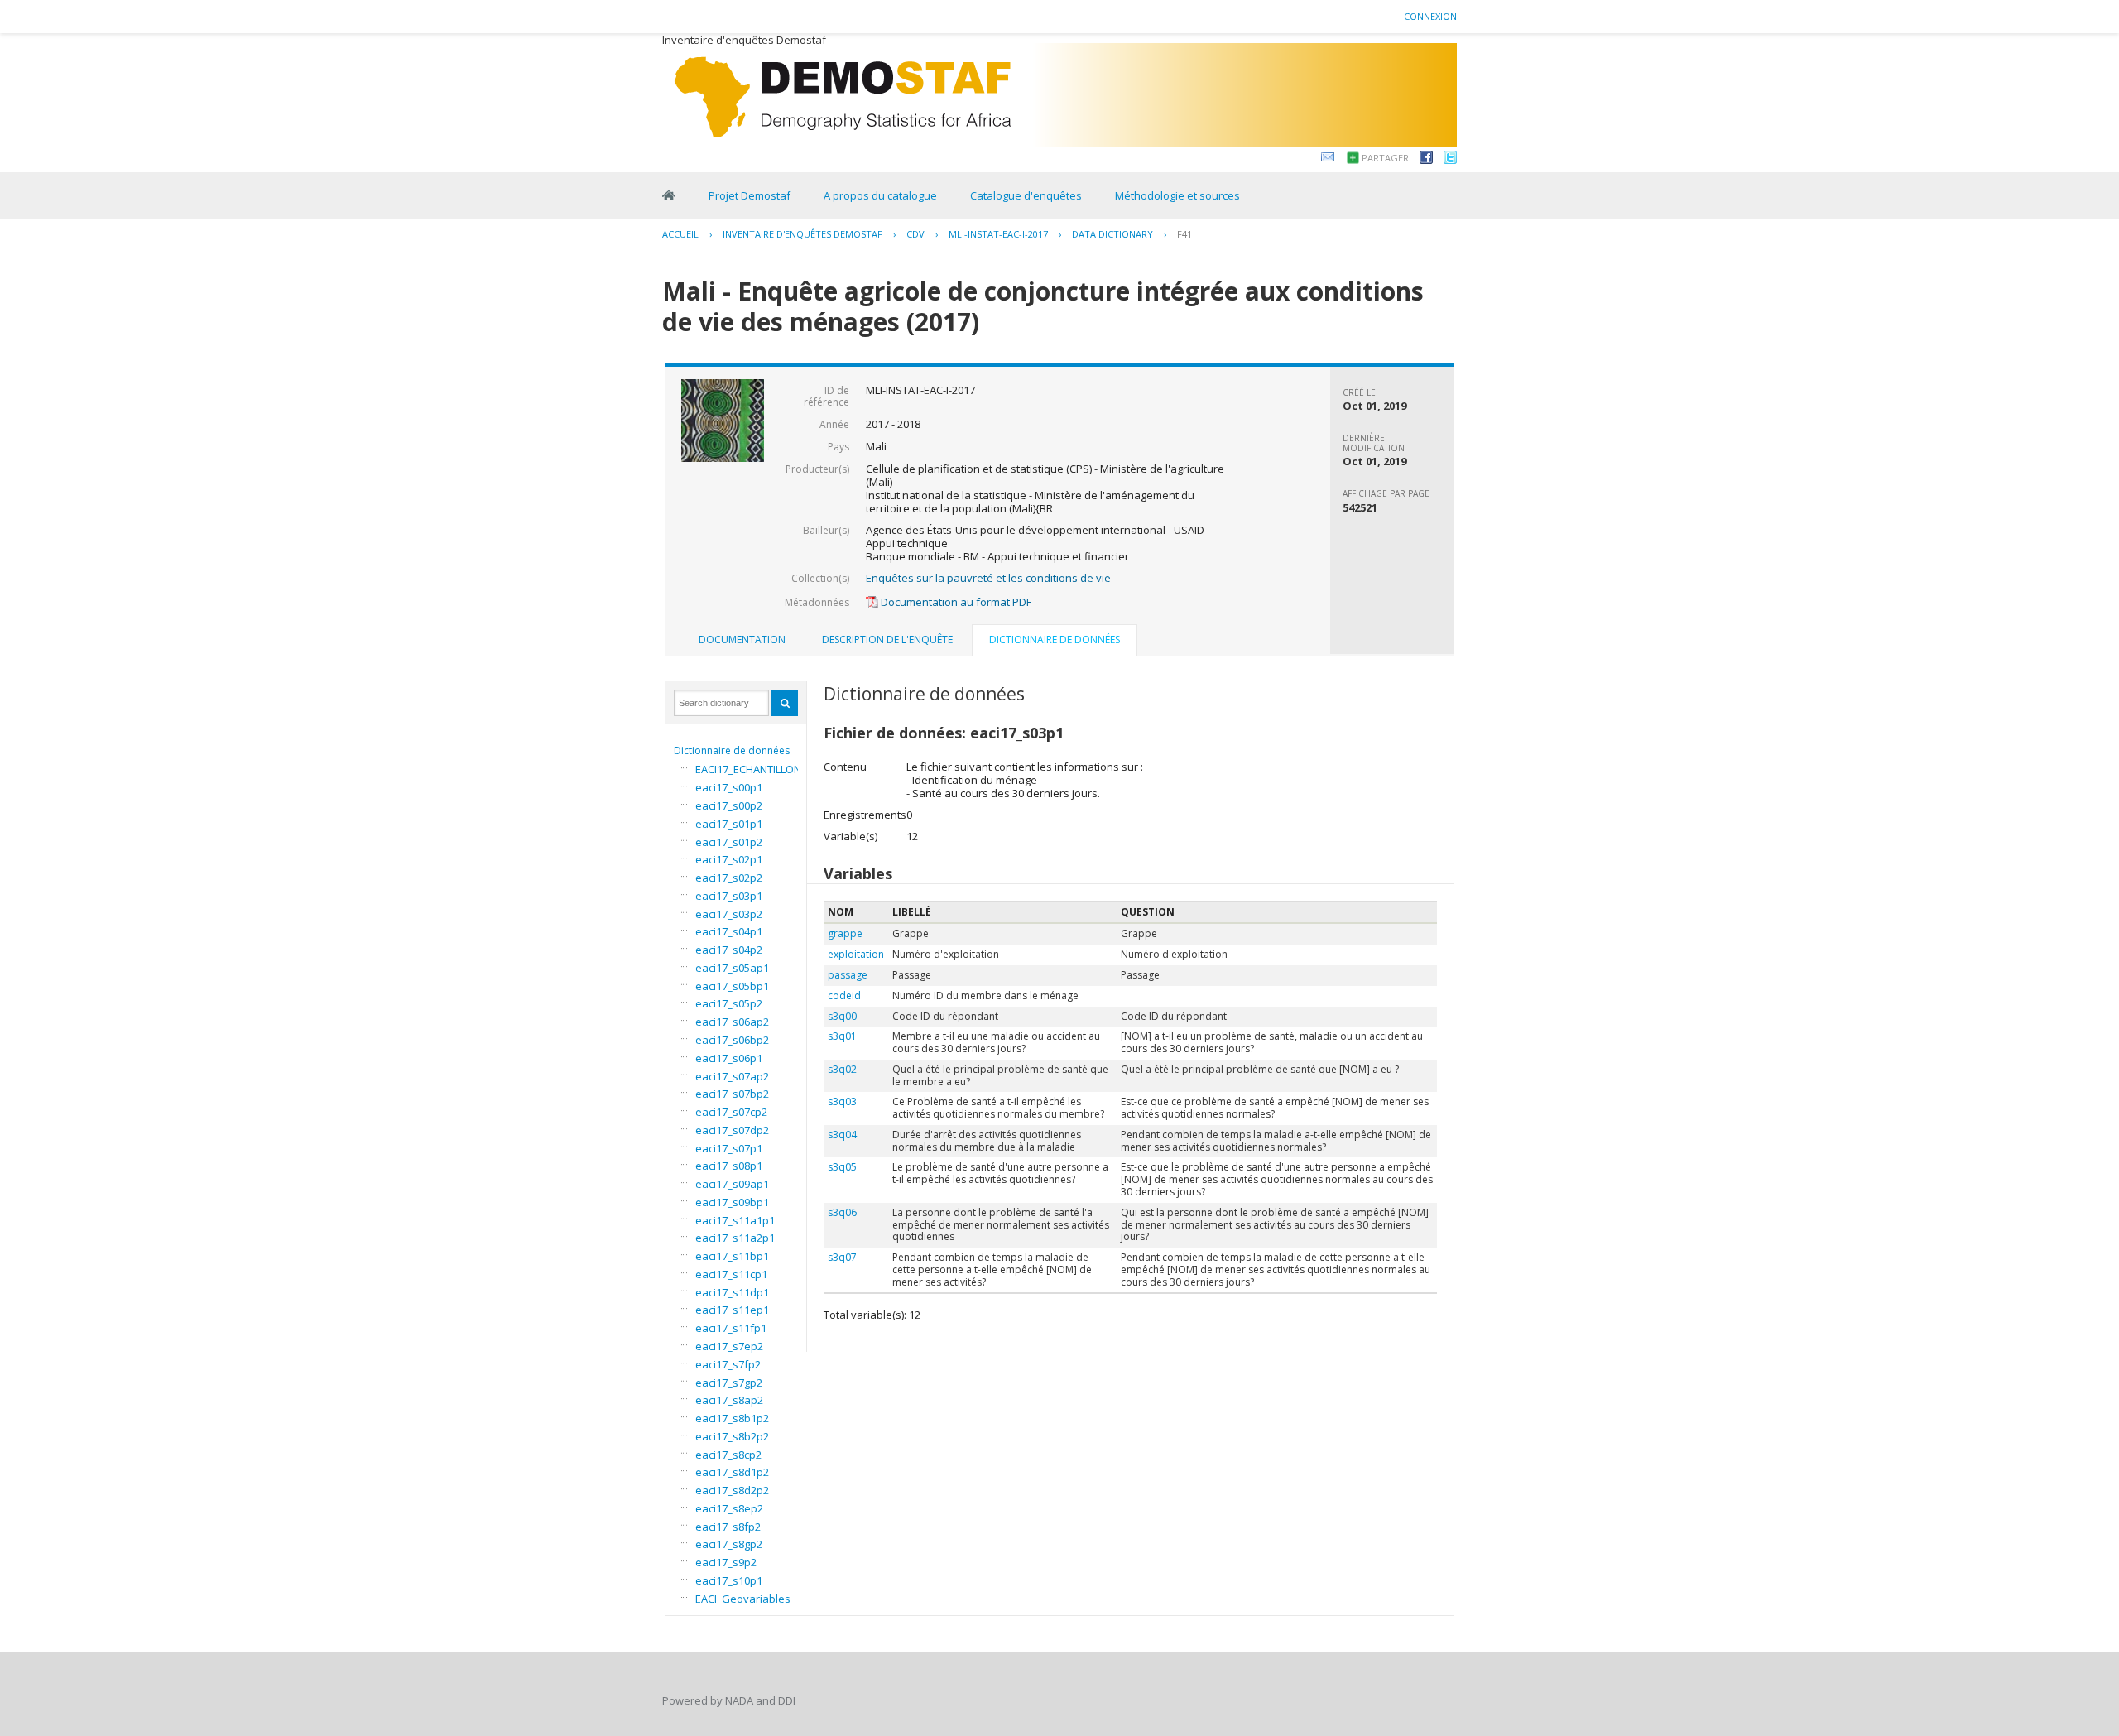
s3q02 (842, 1069)
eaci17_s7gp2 (729, 1383)
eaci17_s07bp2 (732, 1094)
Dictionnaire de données (732, 750)
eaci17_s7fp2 (728, 1364)
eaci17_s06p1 (729, 1058)
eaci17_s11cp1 (731, 1274)
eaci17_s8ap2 (729, 1400)
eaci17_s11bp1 (732, 1256)
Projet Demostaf (750, 195)
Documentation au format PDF (955, 602)
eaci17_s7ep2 (729, 1346)
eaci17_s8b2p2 (732, 1436)
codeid (844, 995)
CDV (915, 234)
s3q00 (842, 1016)
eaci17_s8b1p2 (732, 1418)
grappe (845, 933)
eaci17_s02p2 (729, 878)
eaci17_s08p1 (729, 1166)
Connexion (1430, 16)
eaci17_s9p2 (726, 1562)
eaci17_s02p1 (729, 859)
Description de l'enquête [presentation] (887, 640)
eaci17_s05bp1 (732, 986)
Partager (1385, 158)
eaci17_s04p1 (729, 931)
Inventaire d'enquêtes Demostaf (802, 234)
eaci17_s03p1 (729, 896)
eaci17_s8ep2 (729, 1508)
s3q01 (842, 1036)
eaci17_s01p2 (729, 842)
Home (669, 195)
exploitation (856, 954)
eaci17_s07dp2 (732, 1130)
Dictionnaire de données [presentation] (1055, 640)
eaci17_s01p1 (729, 824)
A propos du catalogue (880, 195)
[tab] (742, 640)
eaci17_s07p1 (729, 1148)
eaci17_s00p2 (729, 805)
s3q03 (842, 1101)
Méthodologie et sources (1177, 195)
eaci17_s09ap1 (732, 1184)
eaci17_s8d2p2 (732, 1490)
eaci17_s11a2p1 (735, 1238)
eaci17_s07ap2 (732, 1076)
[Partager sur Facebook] (1426, 160)
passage (848, 975)
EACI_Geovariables (743, 1599)
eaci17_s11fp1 (731, 1328)
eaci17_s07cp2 (731, 1112)
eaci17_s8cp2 (728, 1455)
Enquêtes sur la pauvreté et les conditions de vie (988, 578)
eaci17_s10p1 (729, 1580)
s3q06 (842, 1212)
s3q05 (842, 1167)
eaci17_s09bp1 (732, 1202)
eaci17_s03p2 (729, 914)
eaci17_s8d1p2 (732, 1472)
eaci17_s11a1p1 (735, 1220)
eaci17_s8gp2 (729, 1544)
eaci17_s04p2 (729, 950)
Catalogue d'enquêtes (1026, 195)
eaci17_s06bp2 (732, 1040)
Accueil (680, 234)
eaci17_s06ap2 (732, 1022)
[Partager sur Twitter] (1450, 160)
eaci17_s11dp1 (732, 1292)
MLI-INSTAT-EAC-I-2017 (998, 234)
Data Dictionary (1112, 234)
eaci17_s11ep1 (732, 1310)
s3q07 (842, 1257)
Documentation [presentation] (742, 640)
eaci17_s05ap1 (732, 968)
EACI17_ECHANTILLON (748, 769)
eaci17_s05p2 (729, 1003)
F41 (1184, 234)
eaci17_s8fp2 (728, 1527)
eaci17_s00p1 (729, 787)
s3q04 (842, 1135)
